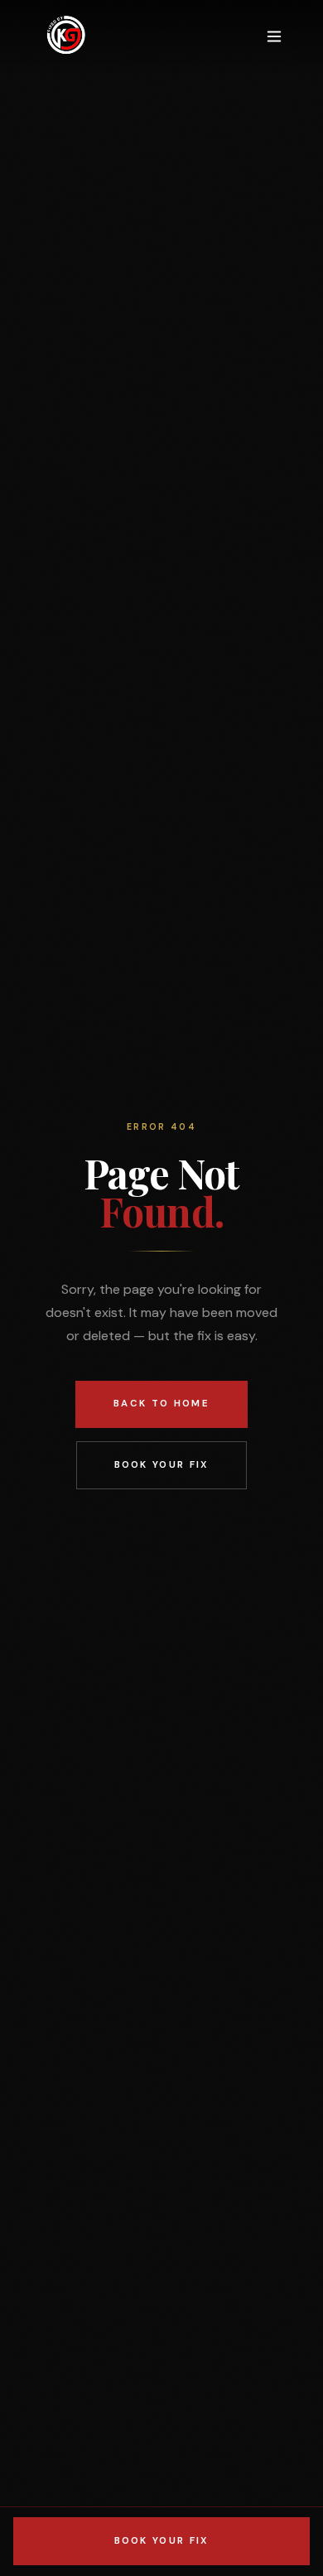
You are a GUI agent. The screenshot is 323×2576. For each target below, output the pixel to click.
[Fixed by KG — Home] (65, 36)
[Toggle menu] (274, 36)
